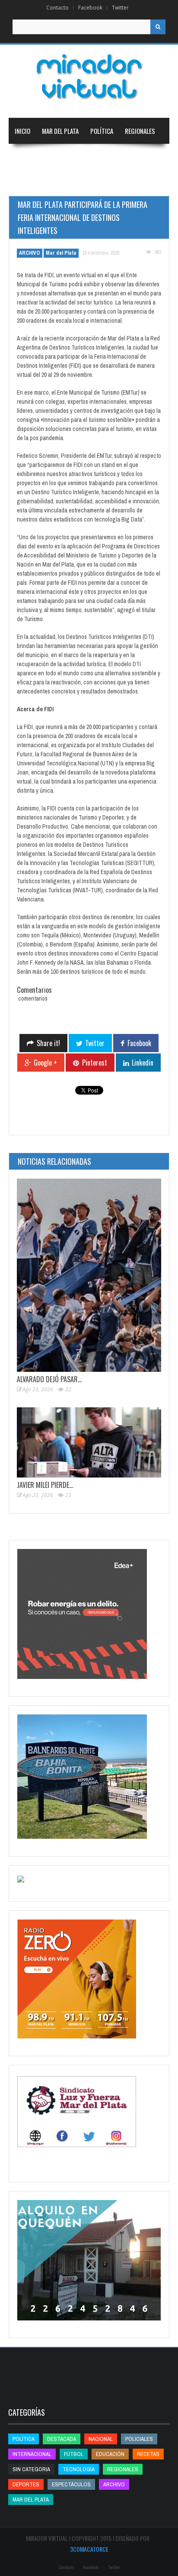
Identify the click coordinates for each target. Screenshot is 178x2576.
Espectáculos (71, 2484)
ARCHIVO (30, 253)
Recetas (148, 2454)
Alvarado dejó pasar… (49, 1379)
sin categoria (31, 2469)
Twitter (120, 8)
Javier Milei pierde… (45, 1485)
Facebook (90, 8)
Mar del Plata (60, 131)
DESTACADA (62, 2439)
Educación (115, 157)
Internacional (70, 157)
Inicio (22, 131)
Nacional (27, 157)
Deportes (28, 183)
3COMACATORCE (89, 2549)
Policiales (139, 2439)
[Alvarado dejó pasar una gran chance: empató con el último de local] (89, 1275)
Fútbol (74, 2454)
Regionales (140, 131)
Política (102, 131)
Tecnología (75, 183)
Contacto (57, 8)
